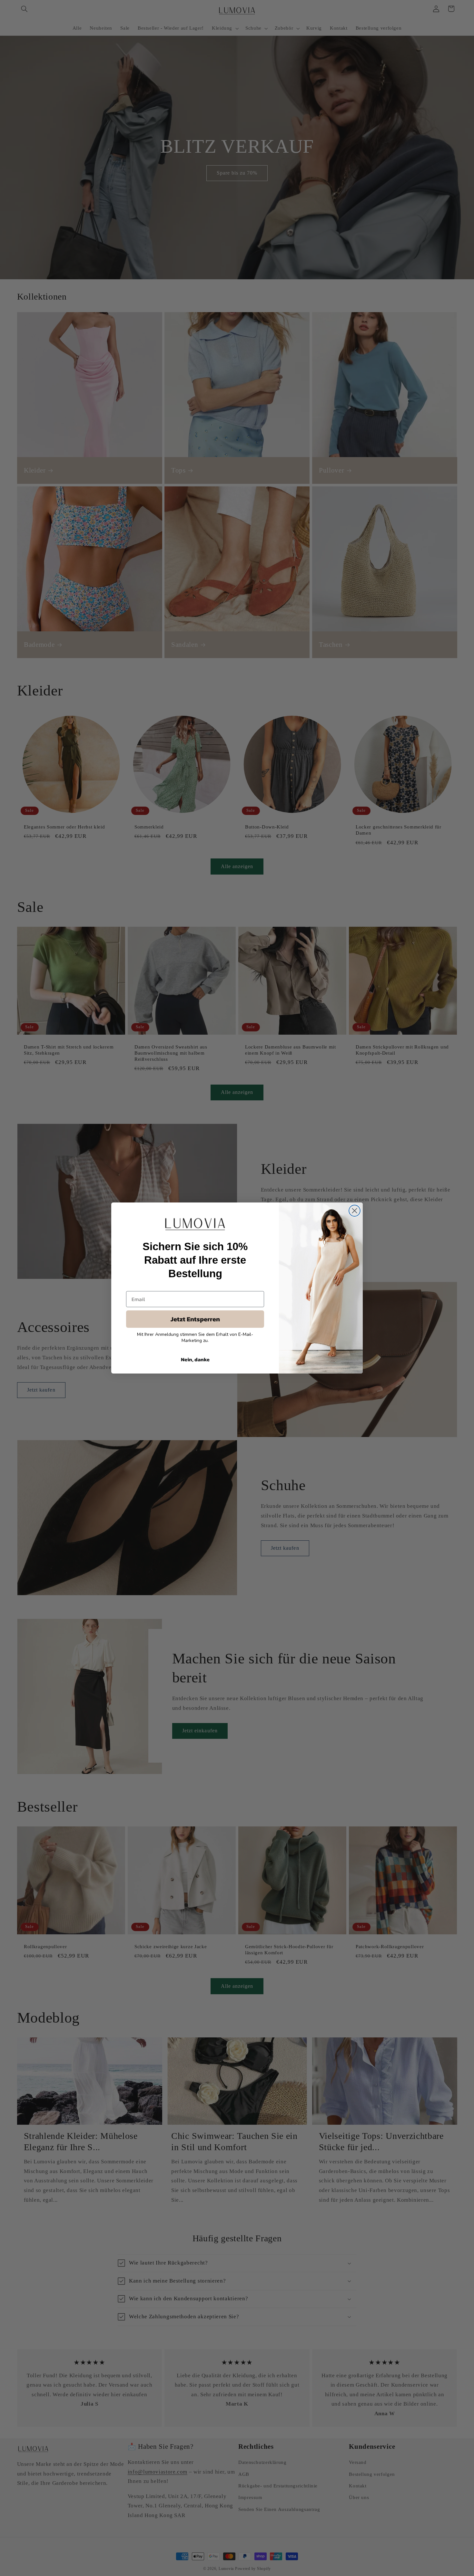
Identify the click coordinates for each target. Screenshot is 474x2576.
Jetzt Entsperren (195, 1319)
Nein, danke (195, 1359)
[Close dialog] (355, 1211)
